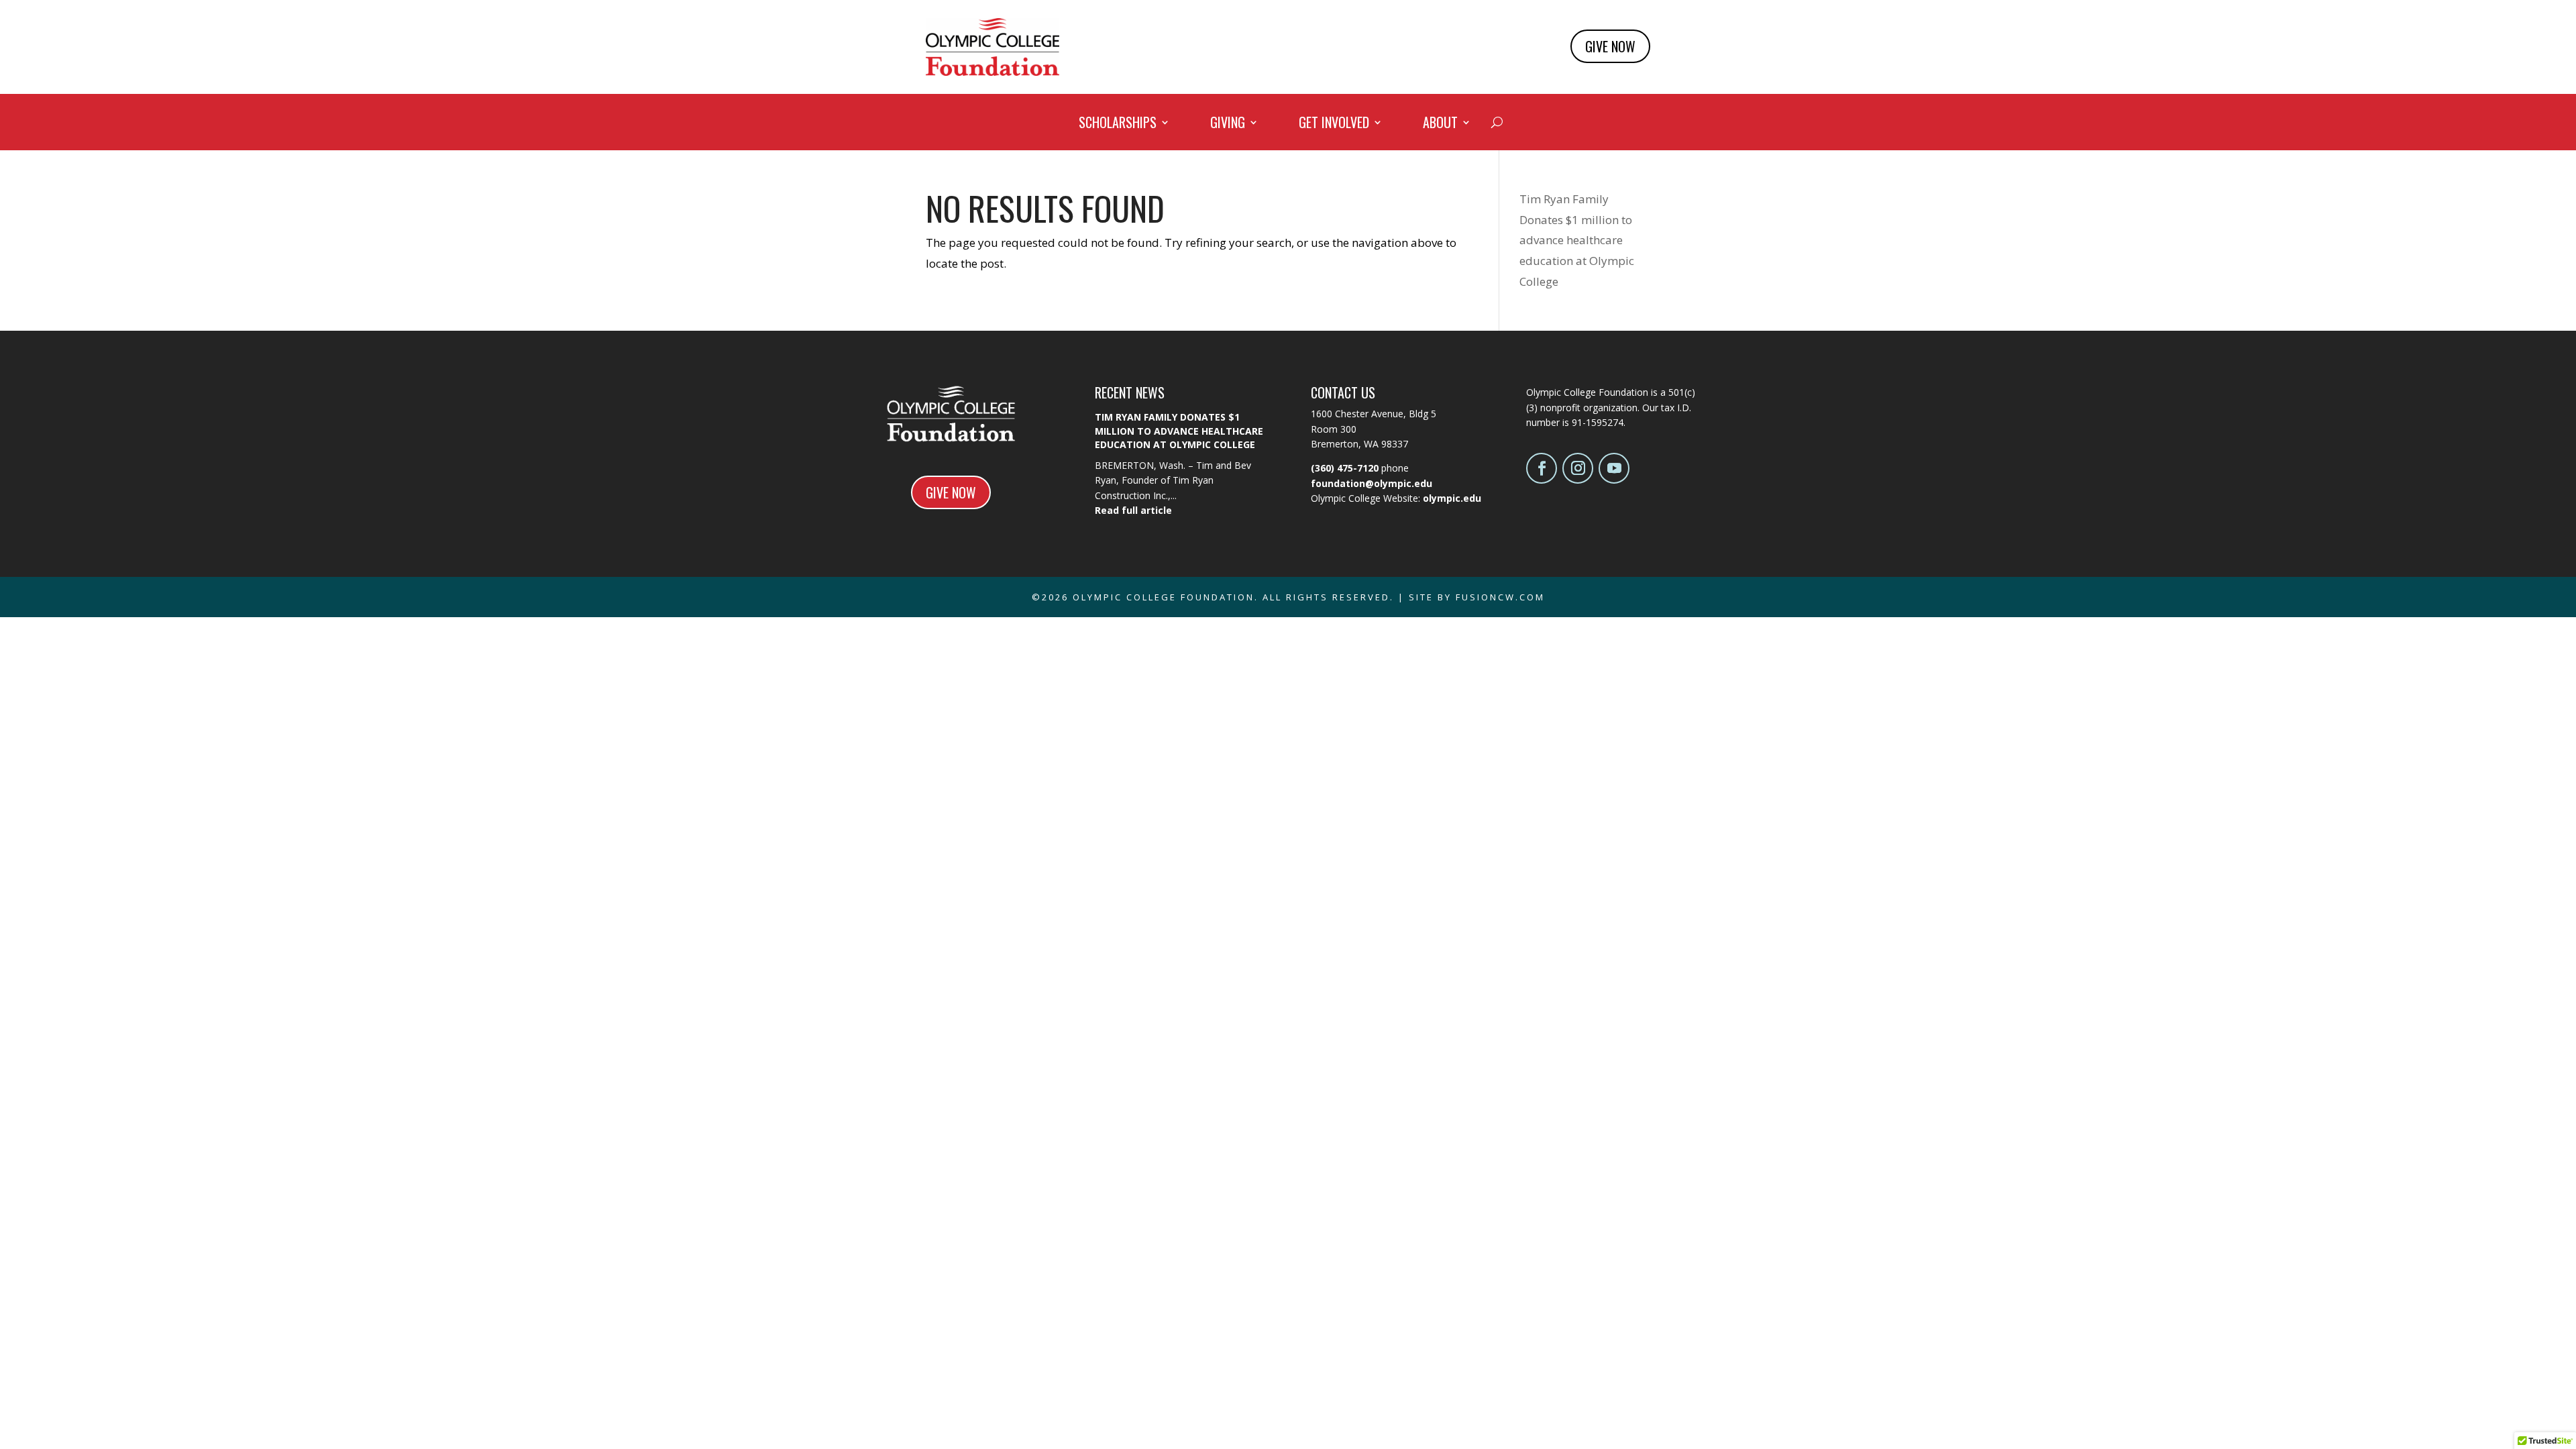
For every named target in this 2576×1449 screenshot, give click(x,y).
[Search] (1497, 122)
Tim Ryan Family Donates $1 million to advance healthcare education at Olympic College (1577, 240)
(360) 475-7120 (1345, 468)
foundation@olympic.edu (1372, 483)
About (1440, 125)
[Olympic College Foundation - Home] (992, 71)
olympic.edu (1452, 498)
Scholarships (1118, 125)
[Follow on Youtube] (1614, 468)
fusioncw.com (1500, 597)
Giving (1228, 125)
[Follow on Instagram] (1578, 468)
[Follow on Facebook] (1542, 468)
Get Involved (1334, 125)
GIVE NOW (1610, 46)
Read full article (1133, 510)
